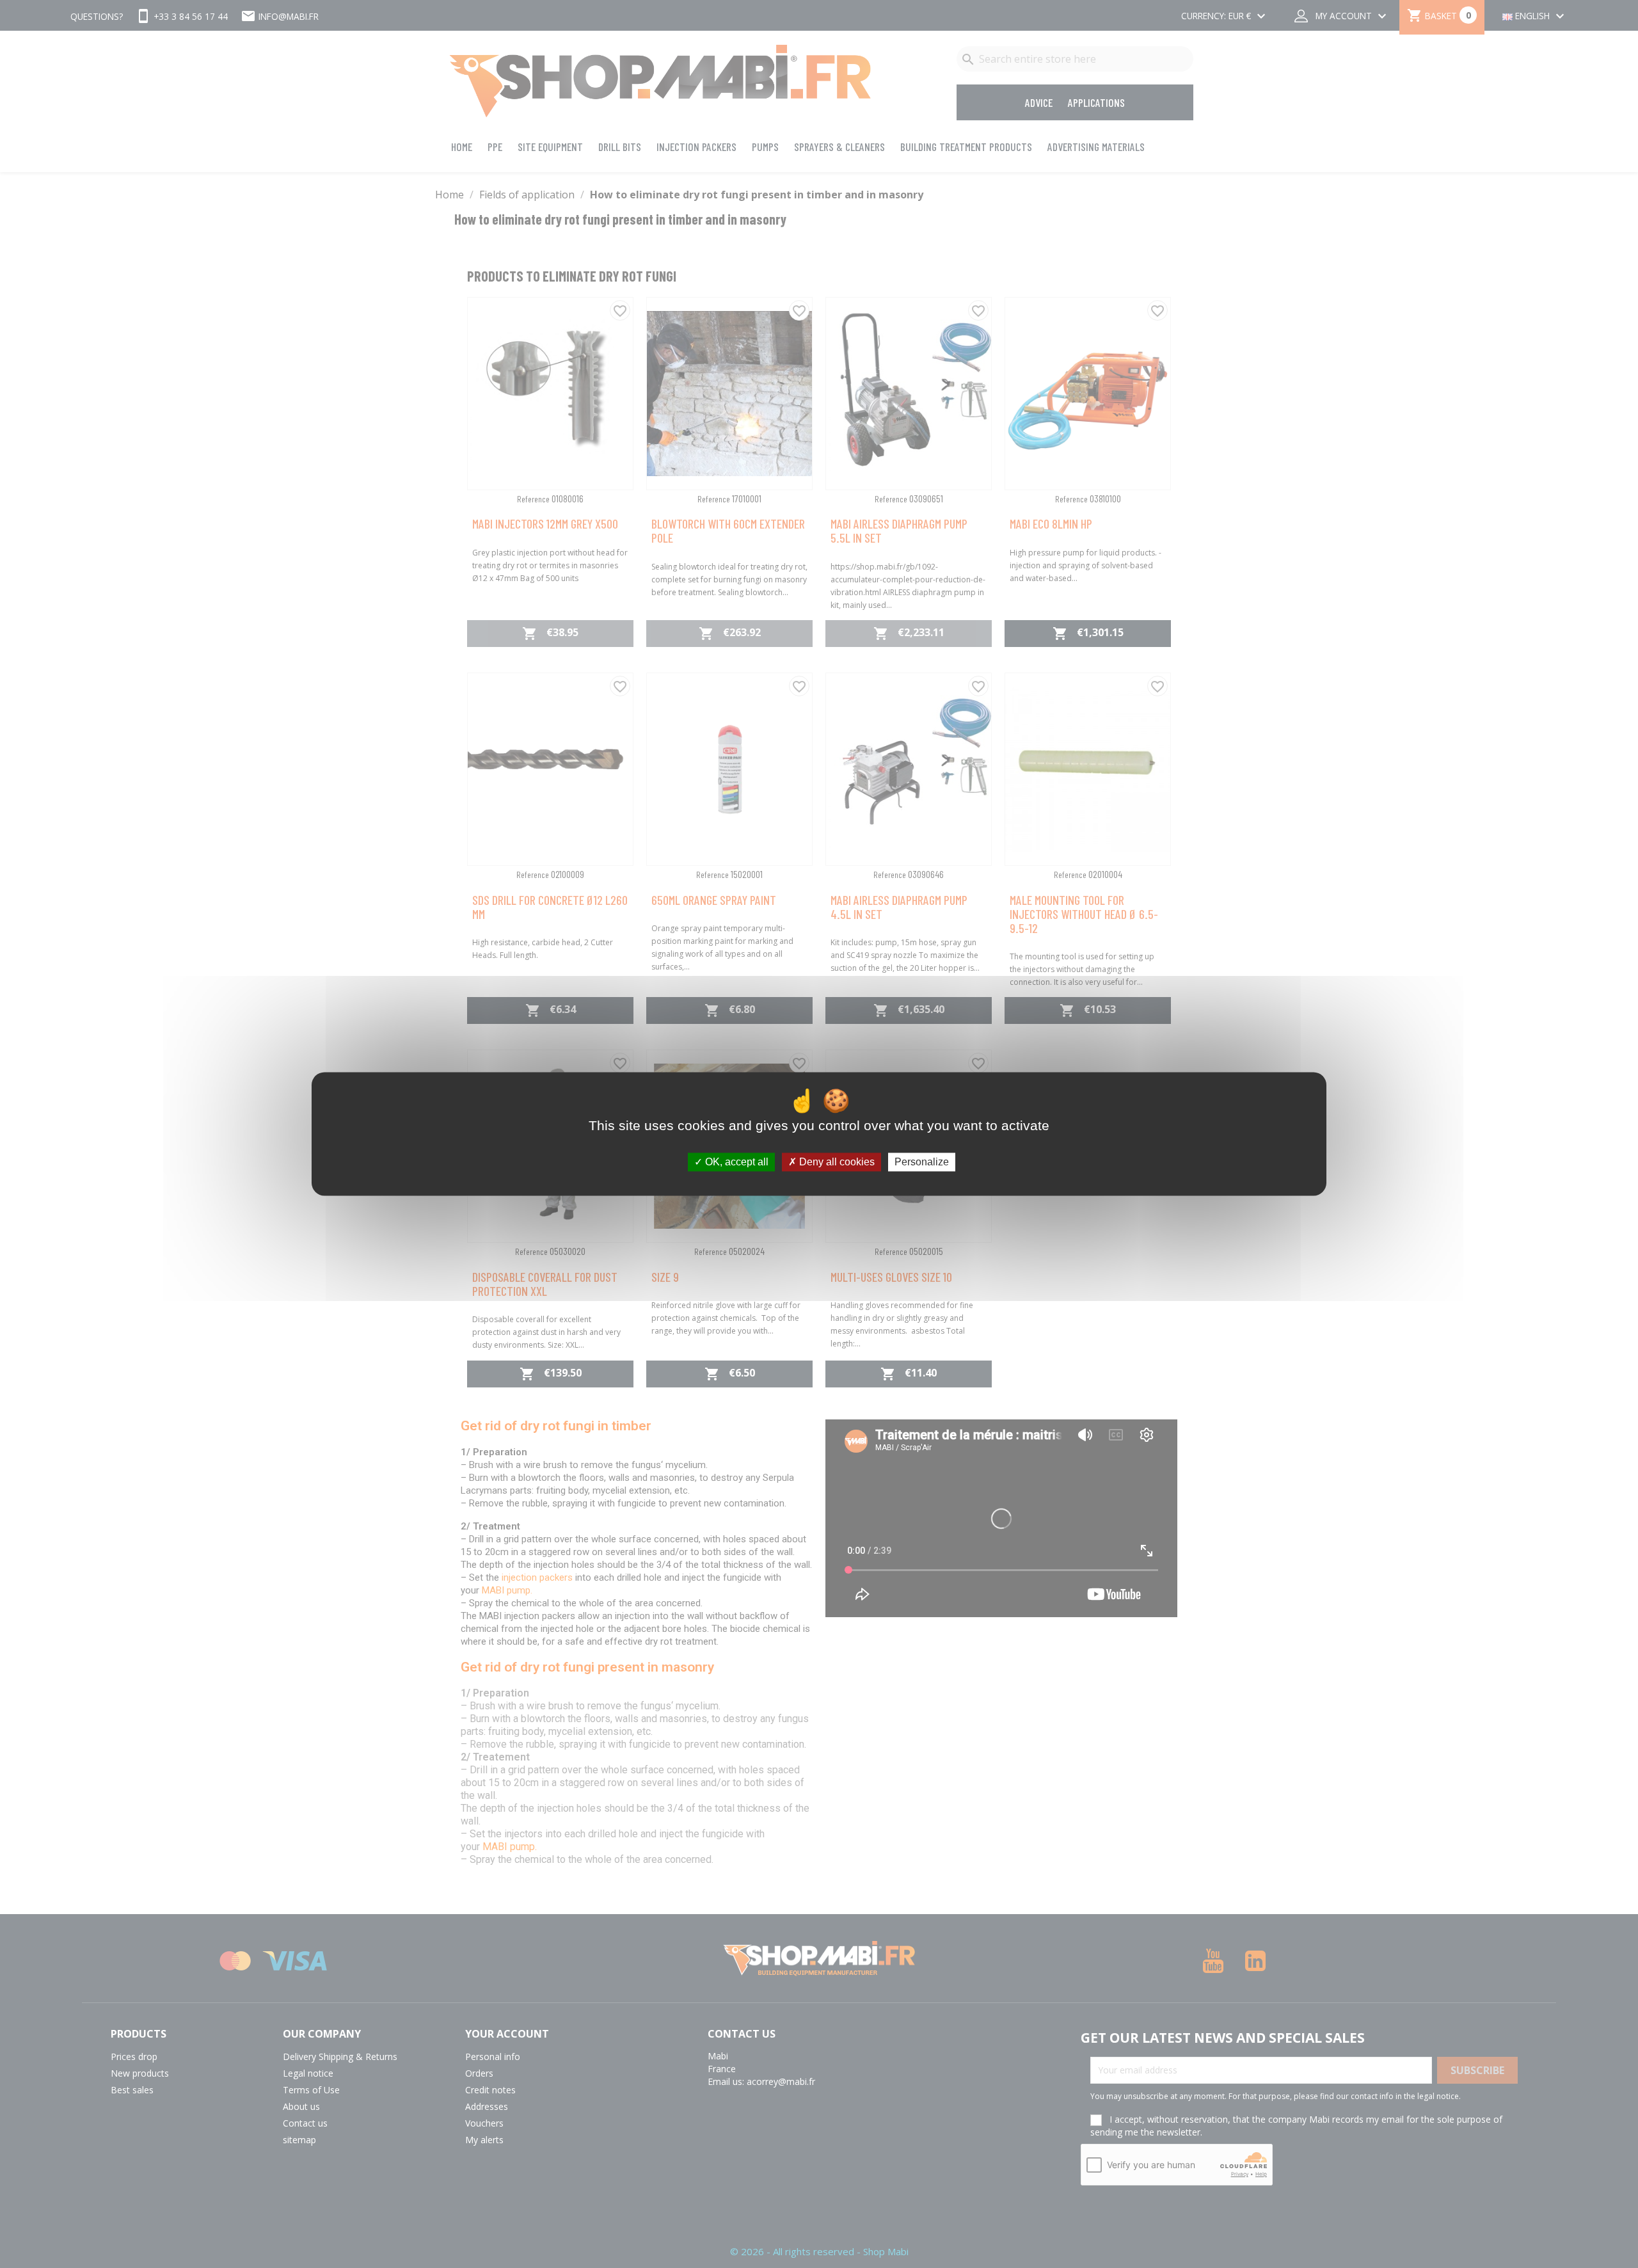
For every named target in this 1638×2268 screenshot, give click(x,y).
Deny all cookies (836, 1162)
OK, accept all (736, 1162)
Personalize (922, 1162)
